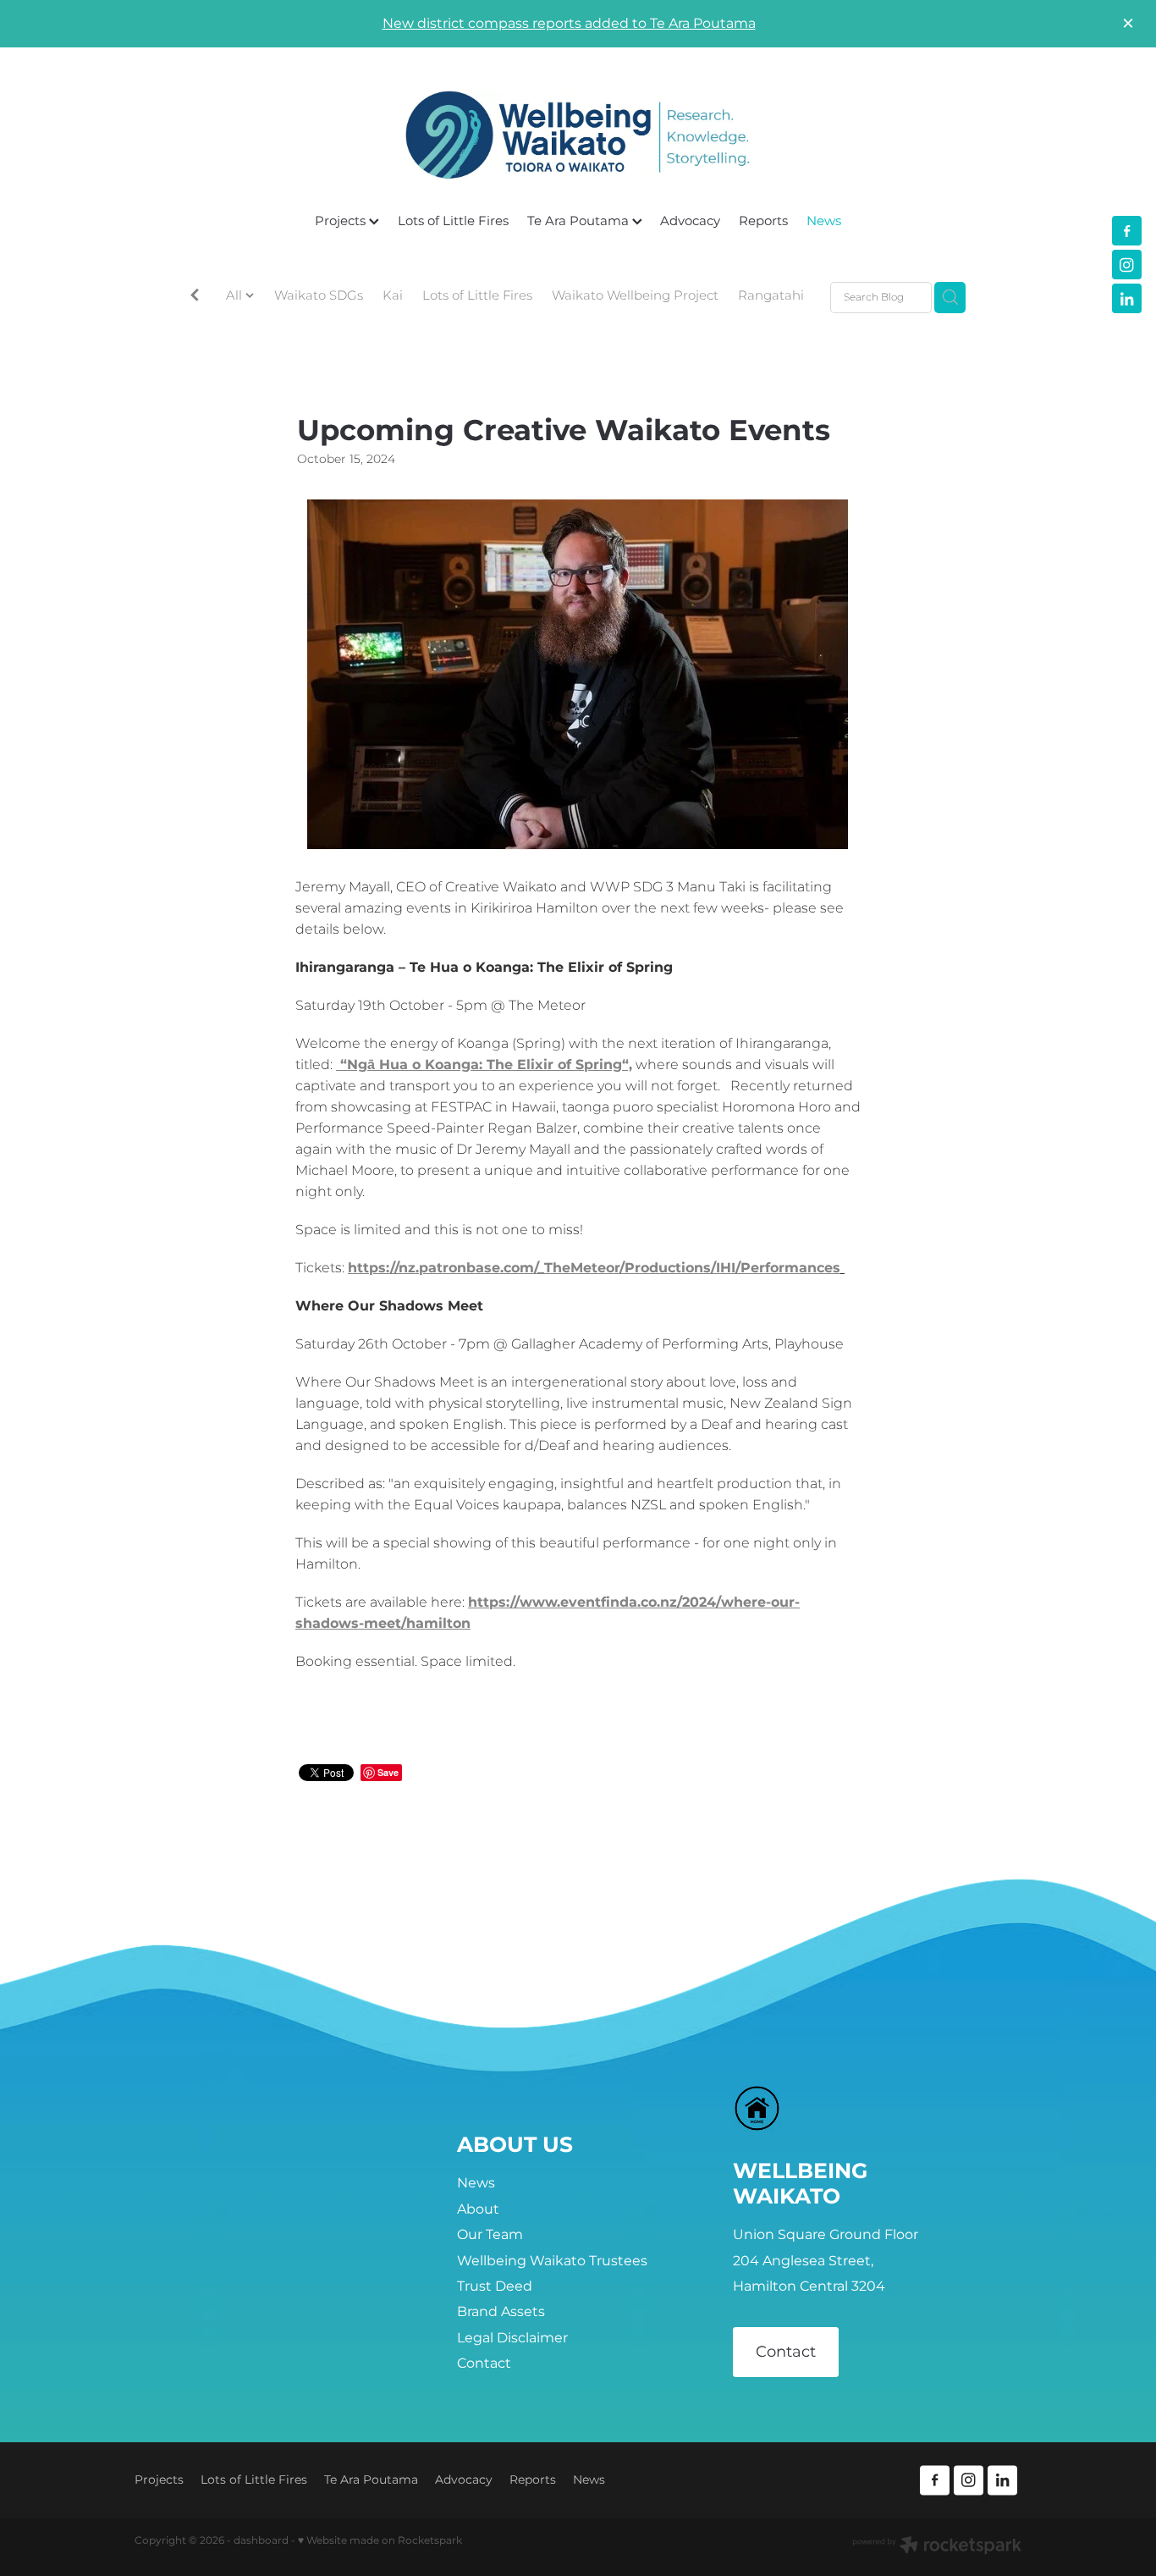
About (478, 2209)
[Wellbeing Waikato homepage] (578, 135)
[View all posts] (195, 298)
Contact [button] (786, 2352)
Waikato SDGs (319, 297)
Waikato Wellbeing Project (635, 297)
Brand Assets (501, 2312)
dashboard (261, 2541)
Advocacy (690, 221)
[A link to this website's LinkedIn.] (1127, 298)
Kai (393, 297)
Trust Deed (495, 2286)
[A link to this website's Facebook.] (1127, 231)
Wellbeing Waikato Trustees (552, 2261)
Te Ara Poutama (580, 221)
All (236, 296)
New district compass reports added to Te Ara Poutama (569, 24)
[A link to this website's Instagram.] (1127, 265)
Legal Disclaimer (512, 2338)
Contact (484, 2364)
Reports (763, 221)
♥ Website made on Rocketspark (380, 2541)
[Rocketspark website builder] (937, 2547)
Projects (342, 221)
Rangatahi (771, 297)
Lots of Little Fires (453, 221)
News (824, 221)
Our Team (490, 2235)
